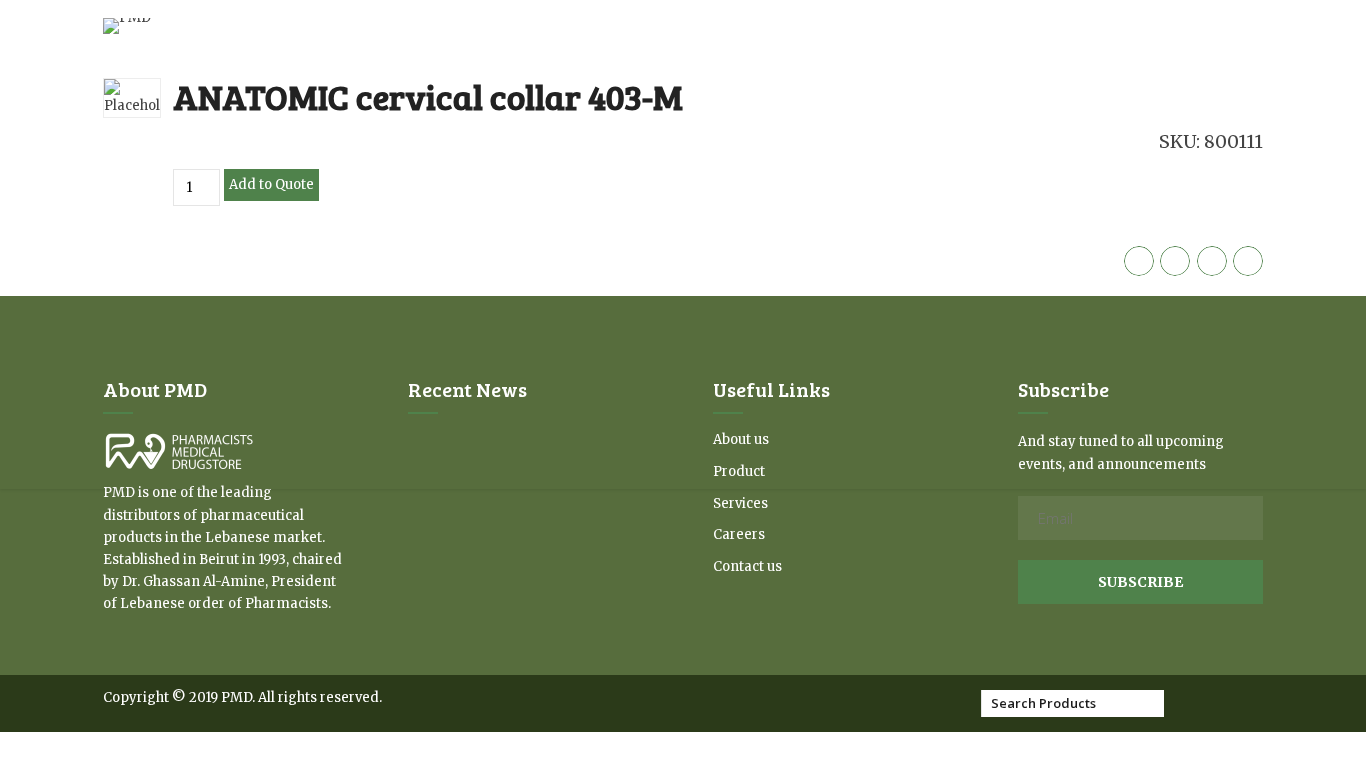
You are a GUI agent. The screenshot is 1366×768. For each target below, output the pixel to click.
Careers (739, 534)
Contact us (747, 566)
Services (740, 503)
